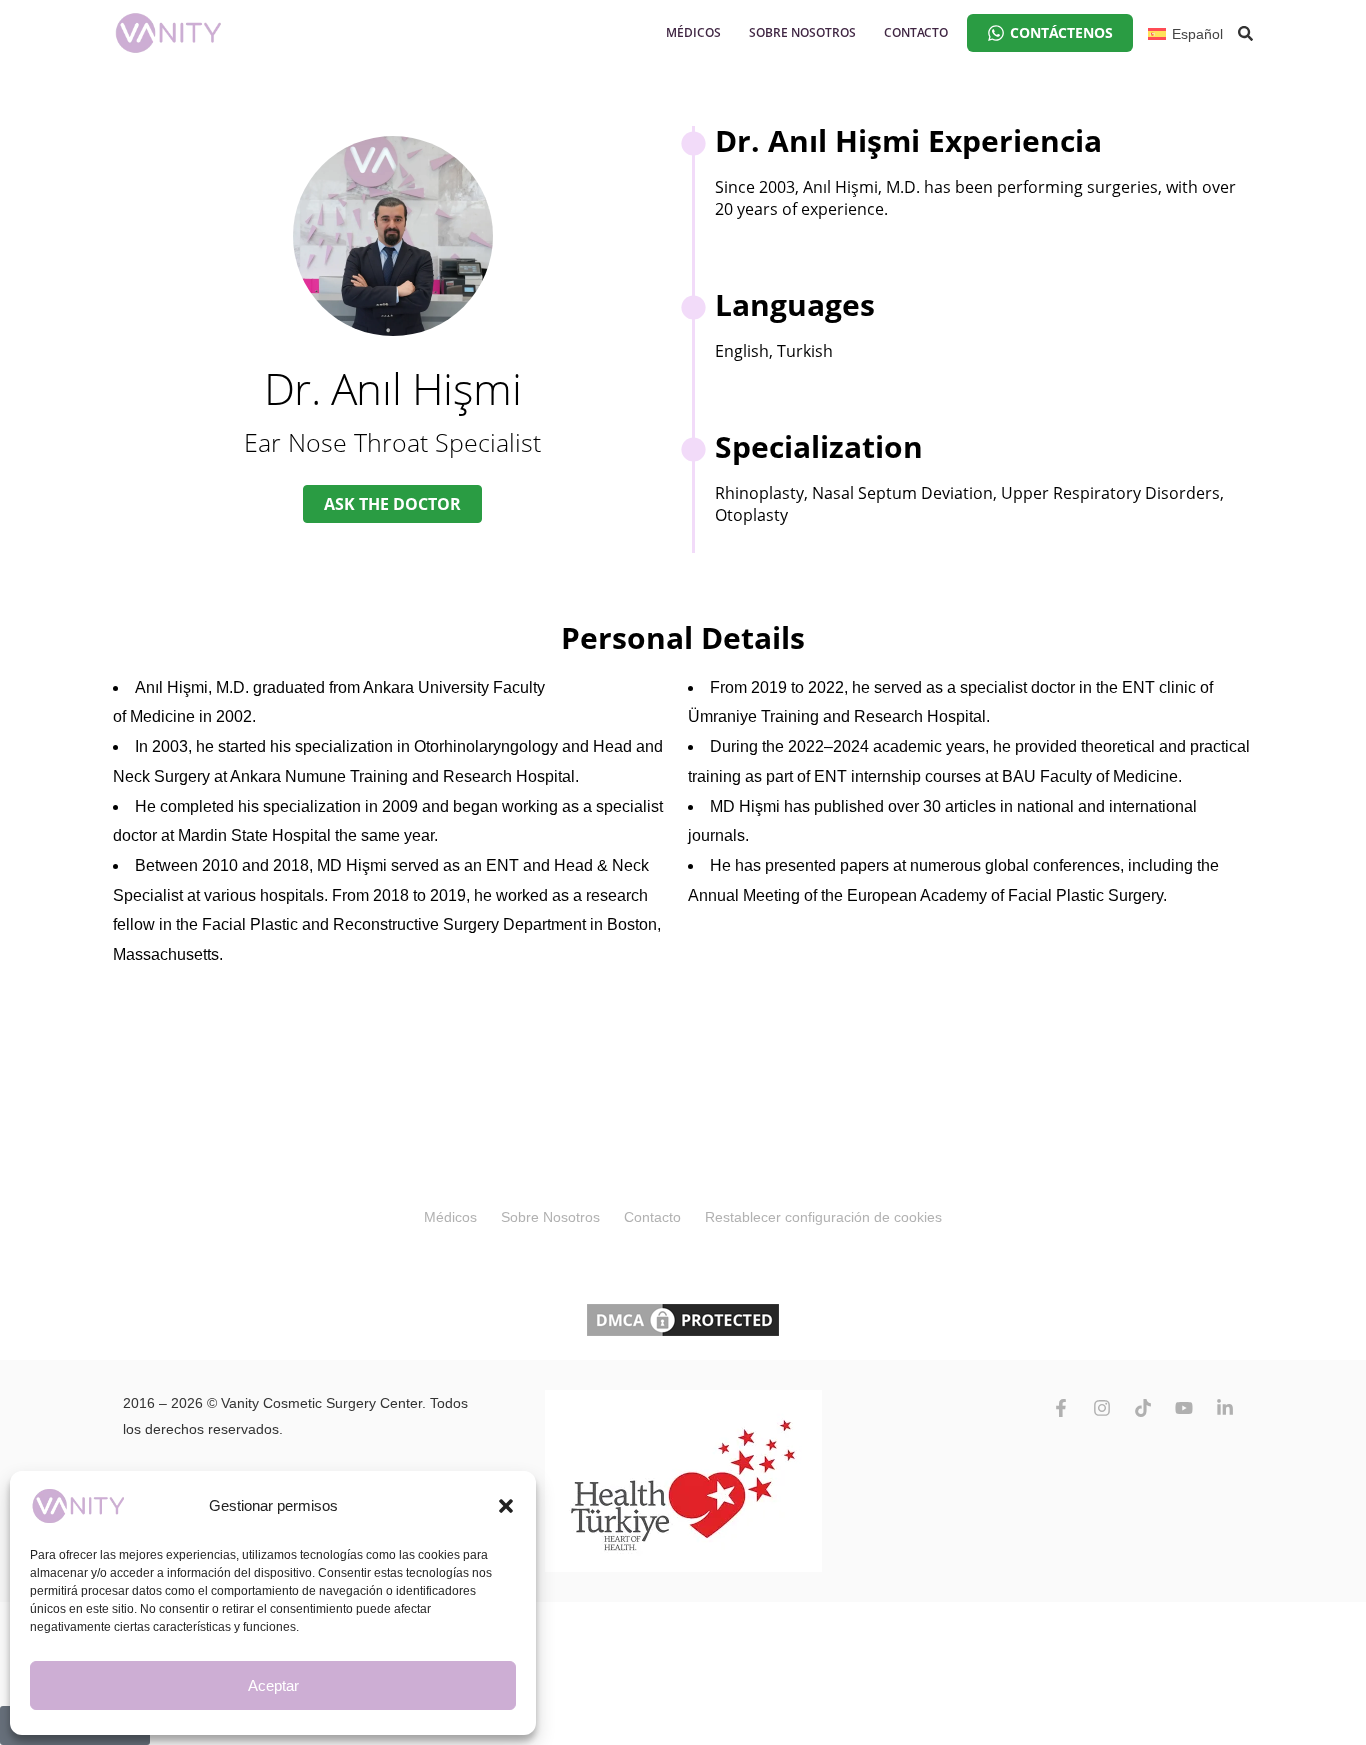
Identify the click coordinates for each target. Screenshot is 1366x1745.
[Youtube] (1184, 1408)
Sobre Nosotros (550, 1217)
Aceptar (273, 1685)
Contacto (652, 1217)
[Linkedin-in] (1225, 1408)
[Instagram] (1102, 1408)
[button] (506, 1506)
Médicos (450, 1217)
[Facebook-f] (1061, 1408)
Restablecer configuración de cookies (823, 1217)
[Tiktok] (1143, 1408)
